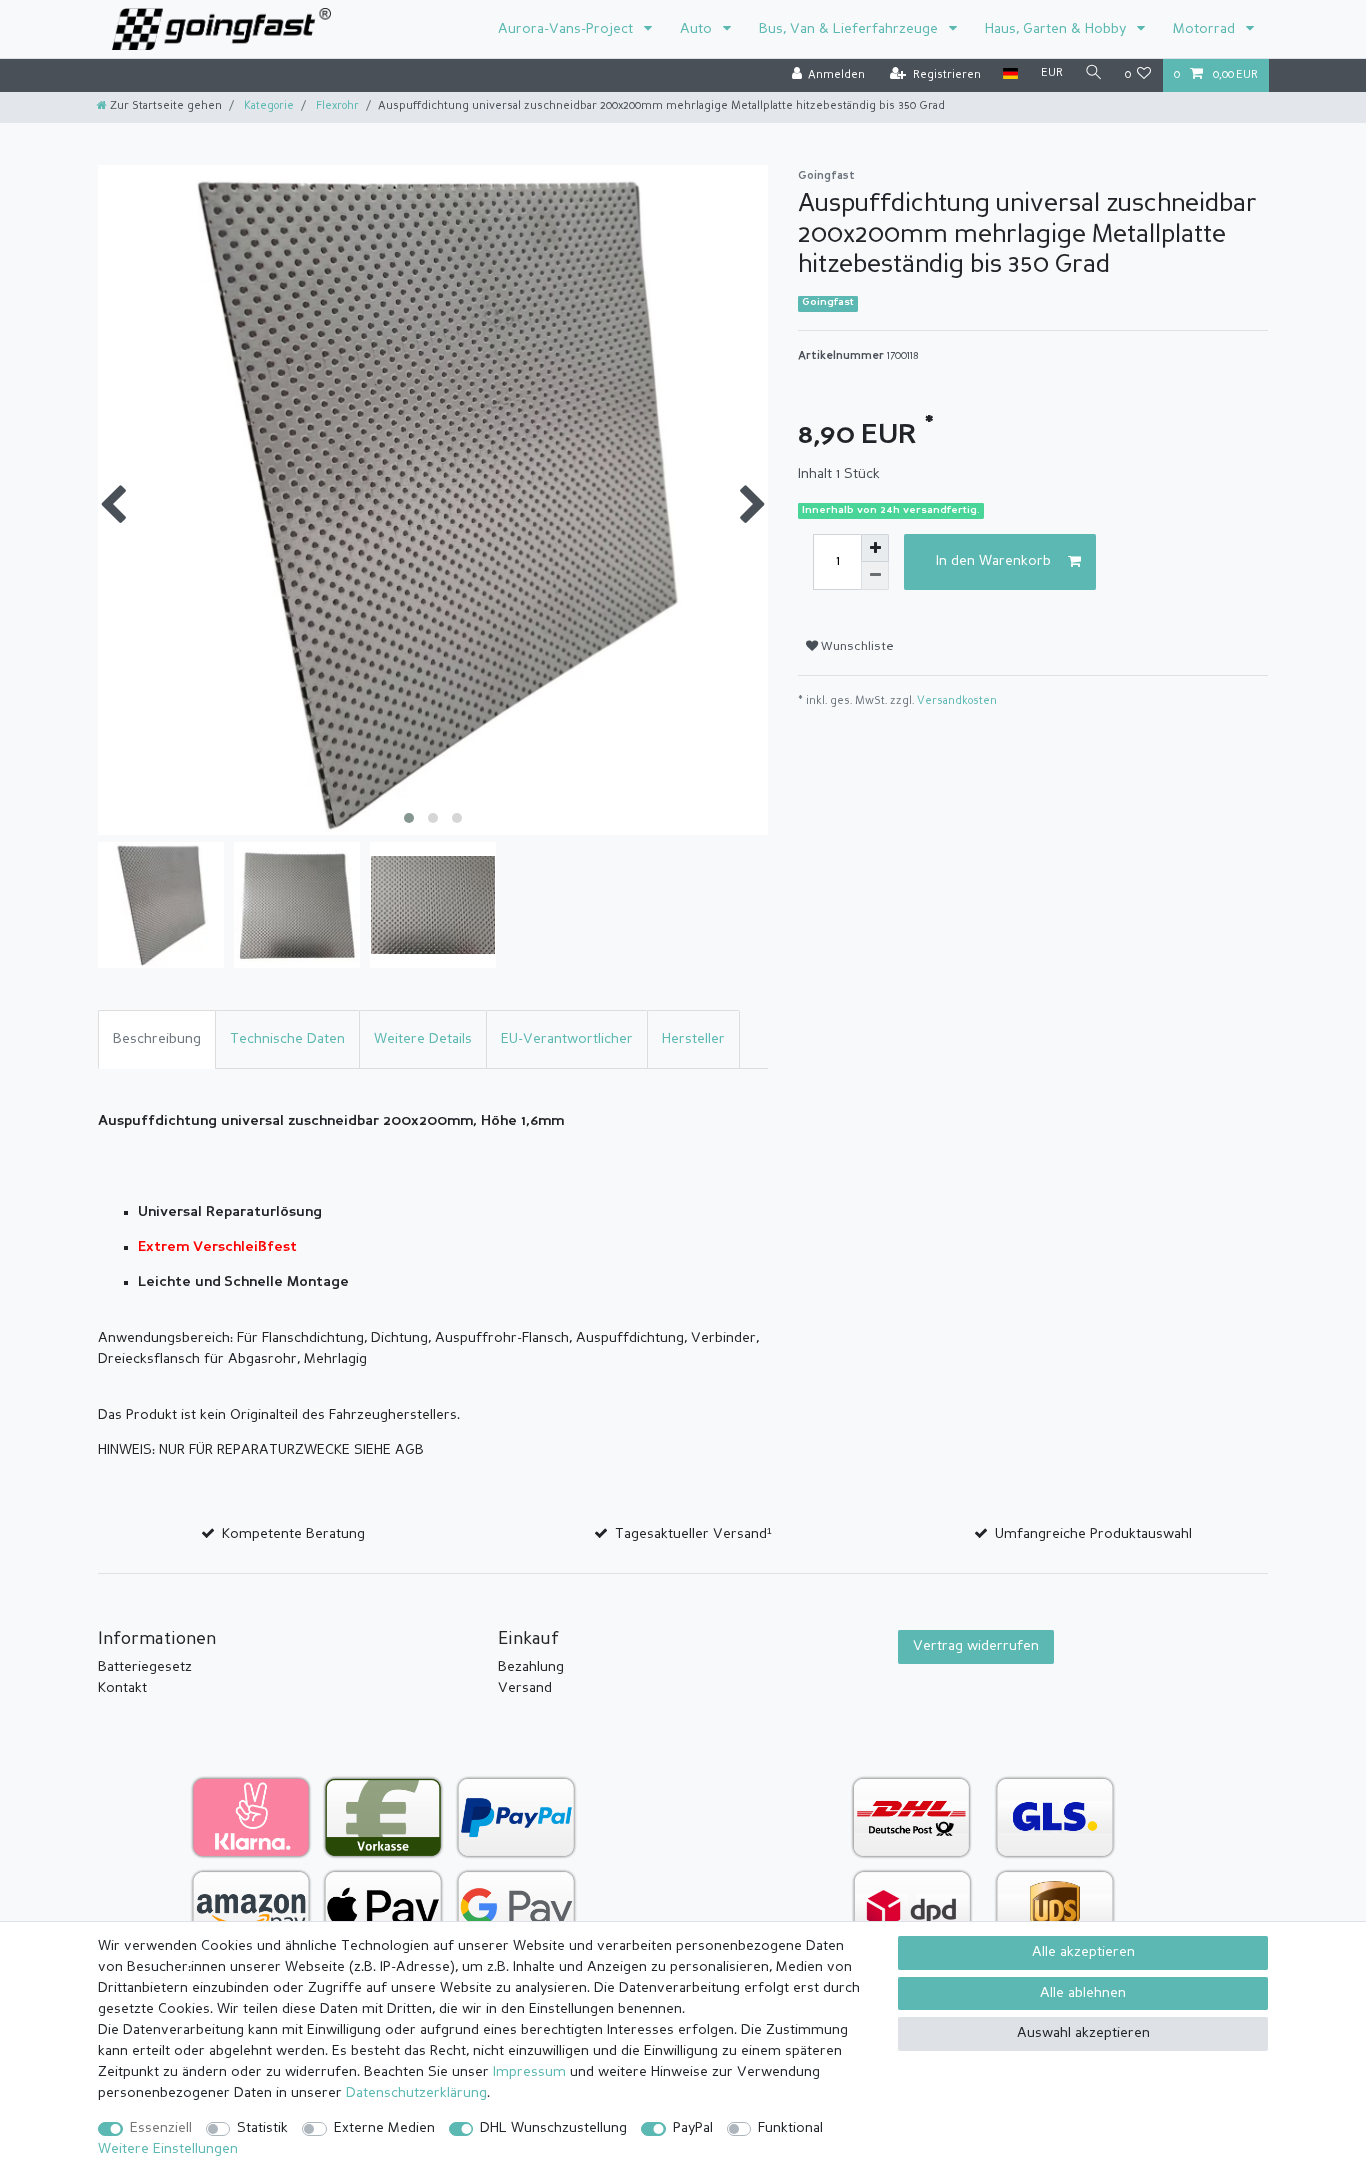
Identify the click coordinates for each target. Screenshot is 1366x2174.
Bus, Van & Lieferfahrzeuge (850, 29)
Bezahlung (531, 1667)
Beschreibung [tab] (157, 1039)
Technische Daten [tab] (287, 1039)
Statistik (262, 2128)
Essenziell (161, 2128)
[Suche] (1094, 74)
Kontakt (122, 1688)
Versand (525, 1688)
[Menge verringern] (875, 576)
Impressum (529, 2072)
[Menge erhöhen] (875, 548)
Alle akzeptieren (1083, 1952)
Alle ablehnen (1083, 1993)
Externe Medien (384, 2128)
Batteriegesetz (145, 1667)
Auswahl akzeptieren (1083, 2033)
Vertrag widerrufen (976, 1646)
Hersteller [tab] (693, 1039)
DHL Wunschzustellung (553, 2128)
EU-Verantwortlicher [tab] (567, 1039)
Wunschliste (856, 647)
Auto (698, 29)
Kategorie (267, 106)
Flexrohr (336, 106)
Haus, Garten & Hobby (1057, 29)
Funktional (790, 2128)
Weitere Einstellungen (168, 2149)
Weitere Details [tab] (423, 1039)
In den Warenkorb (993, 561)
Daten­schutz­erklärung (416, 2093)
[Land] (1010, 74)
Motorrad (1206, 29)
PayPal (693, 2128)
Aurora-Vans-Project (567, 29)
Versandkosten (957, 701)
